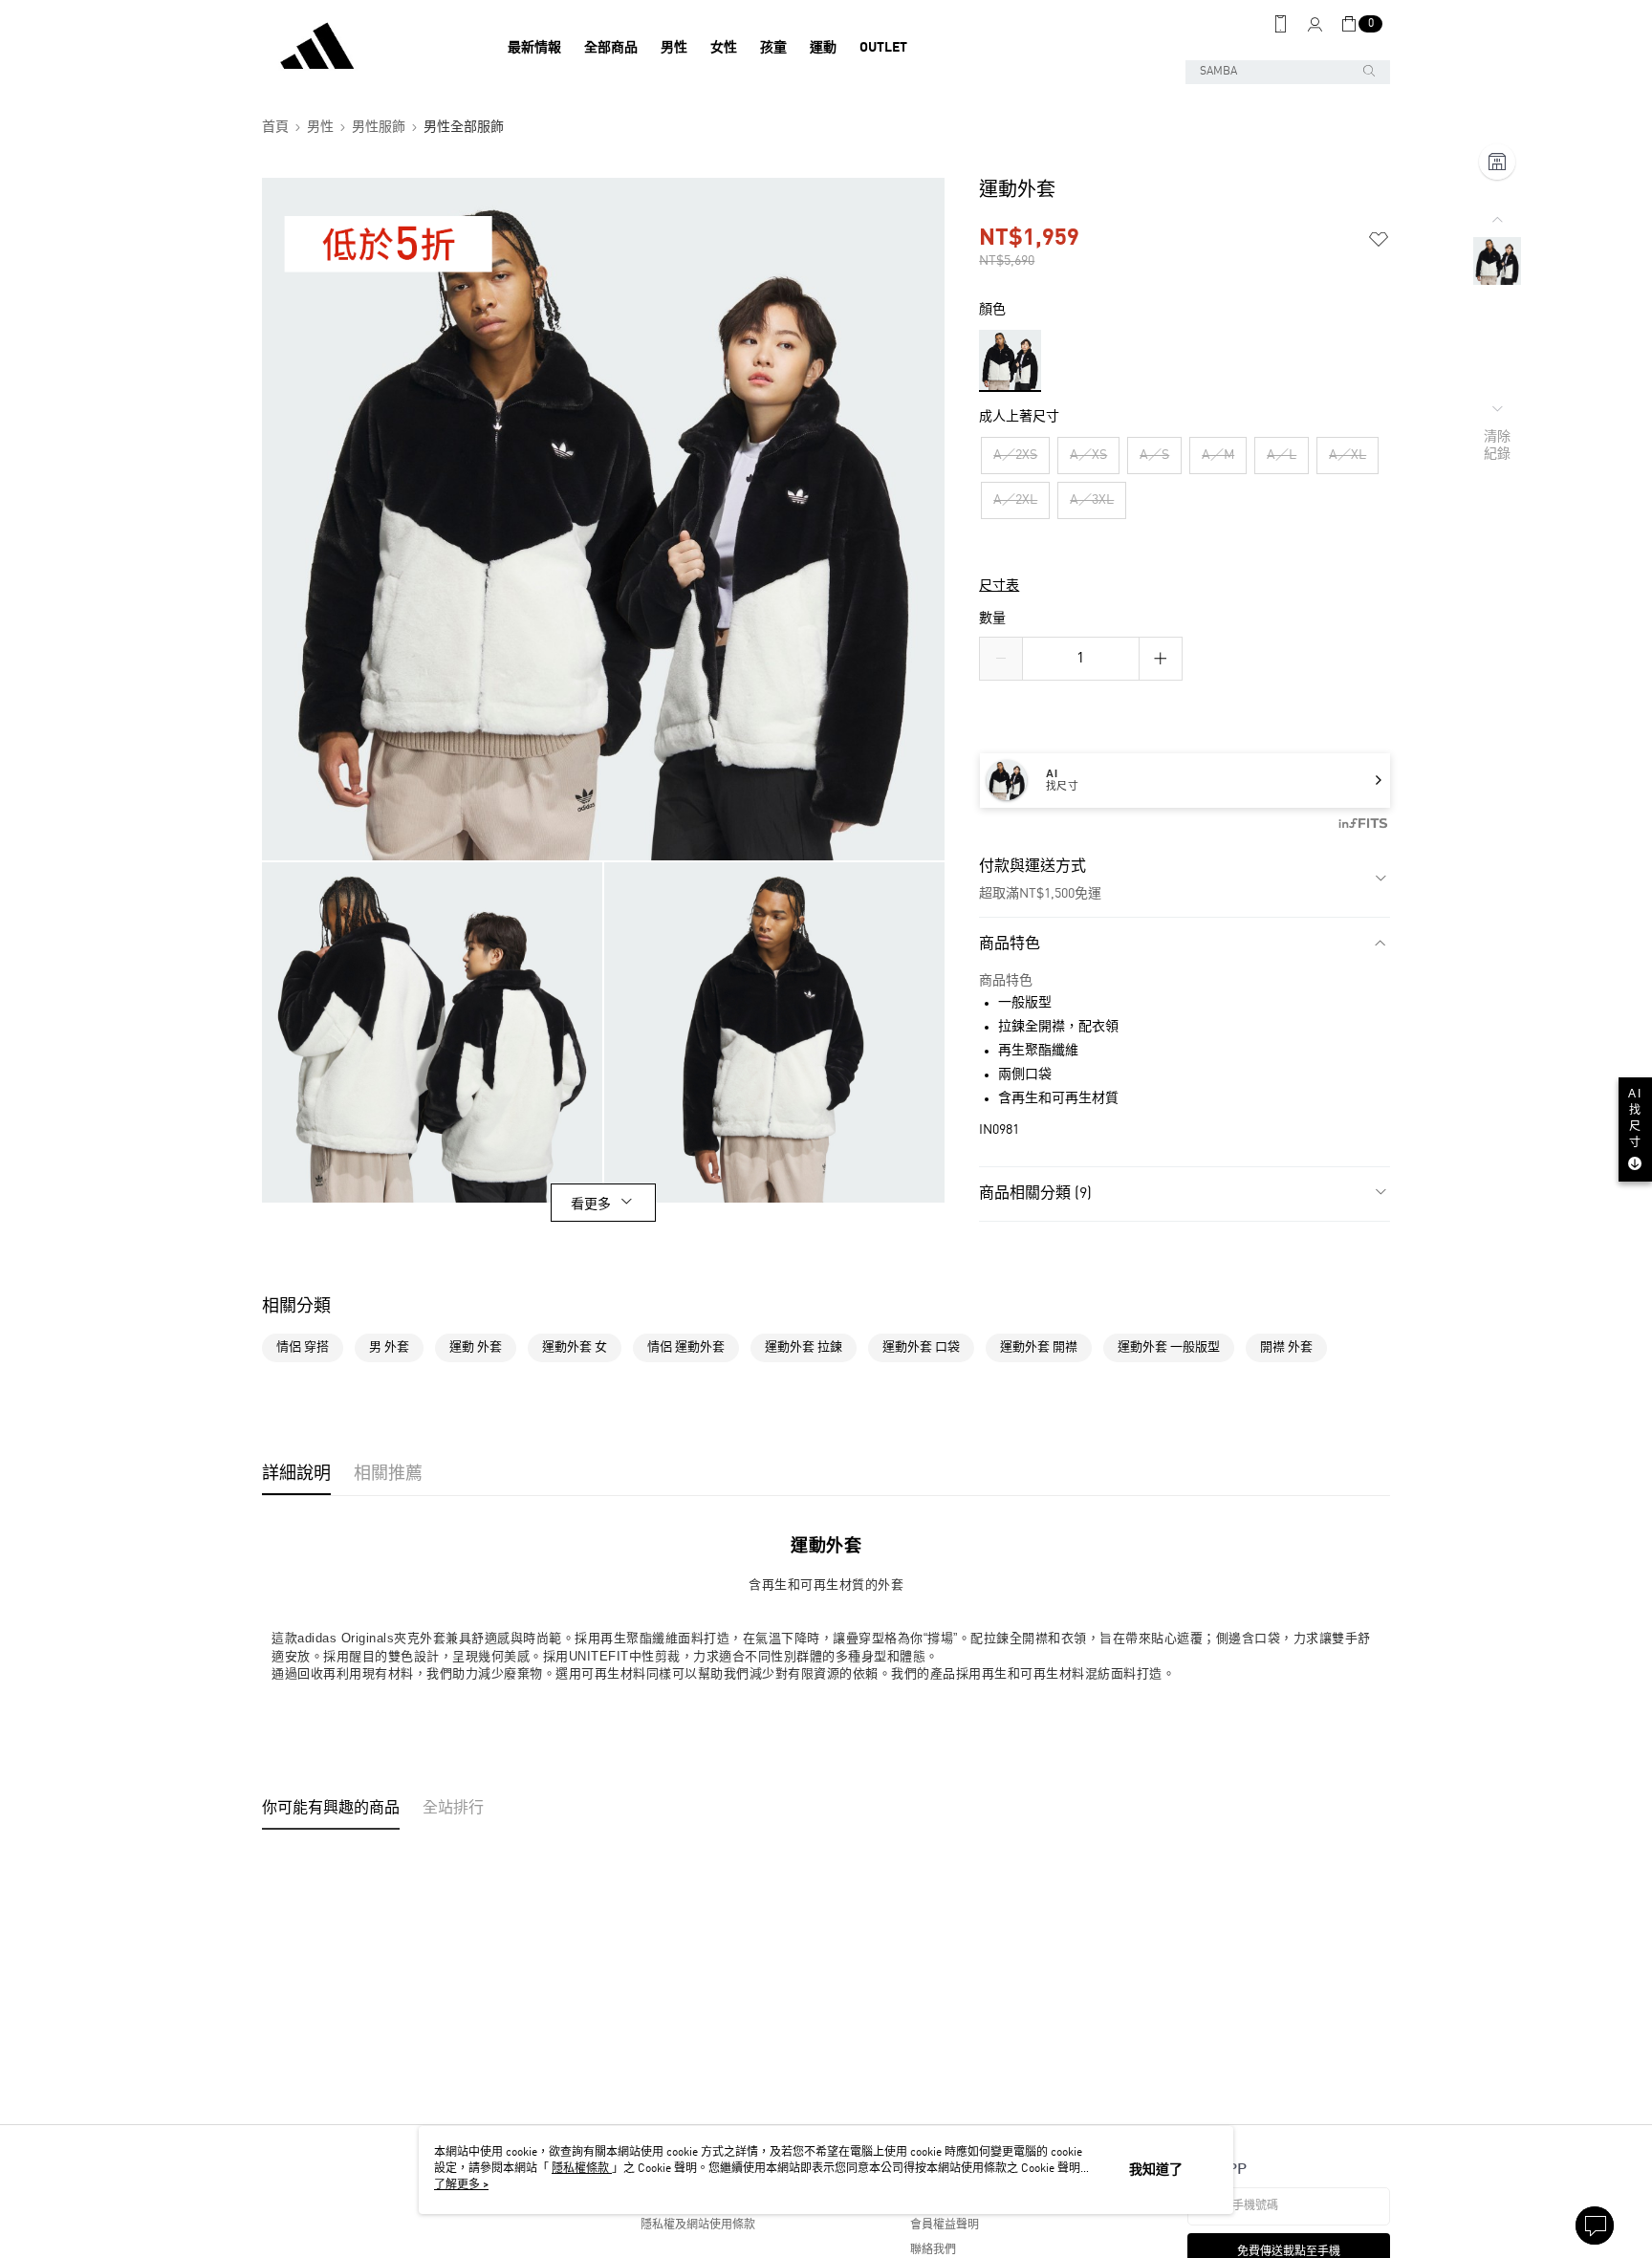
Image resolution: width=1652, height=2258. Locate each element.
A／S (1154, 455)
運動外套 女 (575, 1347)
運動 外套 (476, 1347)
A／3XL (1092, 500)
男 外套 (389, 1347)
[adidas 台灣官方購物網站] (368, 48)
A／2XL (1015, 500)
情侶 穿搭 (303, 1347)
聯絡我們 (933, 2250)
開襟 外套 (1286, 1347)
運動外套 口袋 (921, 1347)
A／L (1282, 455)
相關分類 (296, 1307)
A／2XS (1015, 455)
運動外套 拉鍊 (804, 1347)
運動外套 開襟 (1039, 1347)
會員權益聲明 (945, 2225)
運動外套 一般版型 (1169, 1347)
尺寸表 (999, 586)
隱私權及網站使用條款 (698, 2225)
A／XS (1088, 455)
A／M (1218, 455)
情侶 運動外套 (686, 1347)
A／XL (1348, 455)
